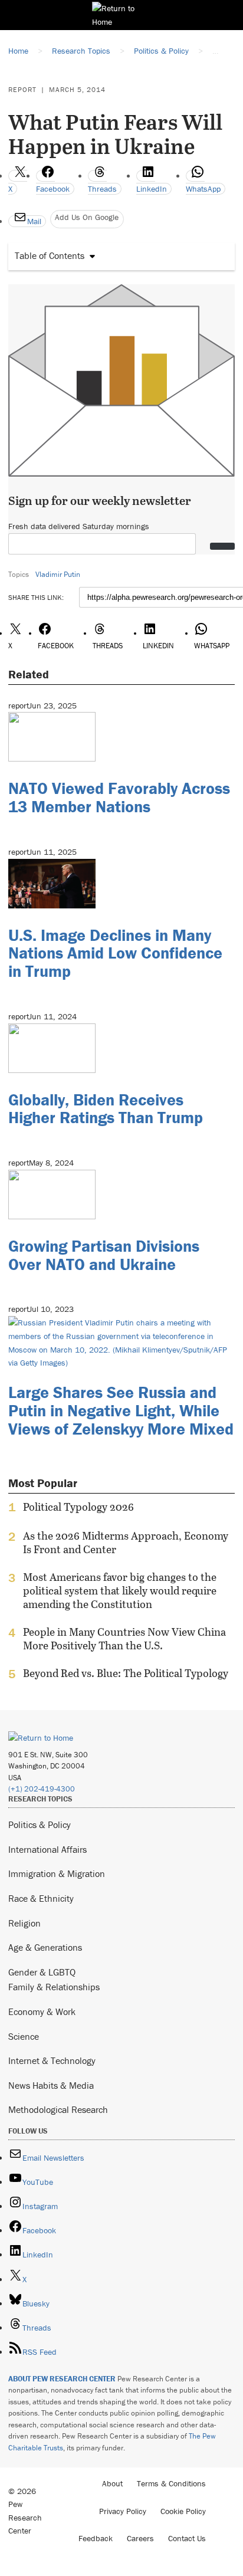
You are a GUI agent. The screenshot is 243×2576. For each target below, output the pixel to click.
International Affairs (47, 1849)
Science (24, 2036)
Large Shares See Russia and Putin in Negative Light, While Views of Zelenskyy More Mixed (121, 1410)
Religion (24, 1923)
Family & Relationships (54, 1987)
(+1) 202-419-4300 (42, 1789)
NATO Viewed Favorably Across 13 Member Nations (119, 797)
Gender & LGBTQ (42, 1972)
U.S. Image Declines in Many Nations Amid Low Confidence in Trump (115, 953)
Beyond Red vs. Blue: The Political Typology (126, 1673)
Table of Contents (50, 255)
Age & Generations (45, 1947)
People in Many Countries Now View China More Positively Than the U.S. (124, 1639)
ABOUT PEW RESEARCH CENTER (62, 2379)
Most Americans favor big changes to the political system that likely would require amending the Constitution (120, 1591)
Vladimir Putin (58, 574)
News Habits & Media (51, 2085)
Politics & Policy (40, 1824)
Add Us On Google (87, 217)
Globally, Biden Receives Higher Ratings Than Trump (106, 1109)
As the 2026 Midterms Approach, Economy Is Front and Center (126, 1543)
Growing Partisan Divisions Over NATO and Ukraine (104, 1255)
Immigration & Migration (57, 1873)
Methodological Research (58, 2109)
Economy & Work (42, 2011)
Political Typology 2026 (78, 1507)
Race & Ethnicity (41, 1898)
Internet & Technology (52, 2060)
